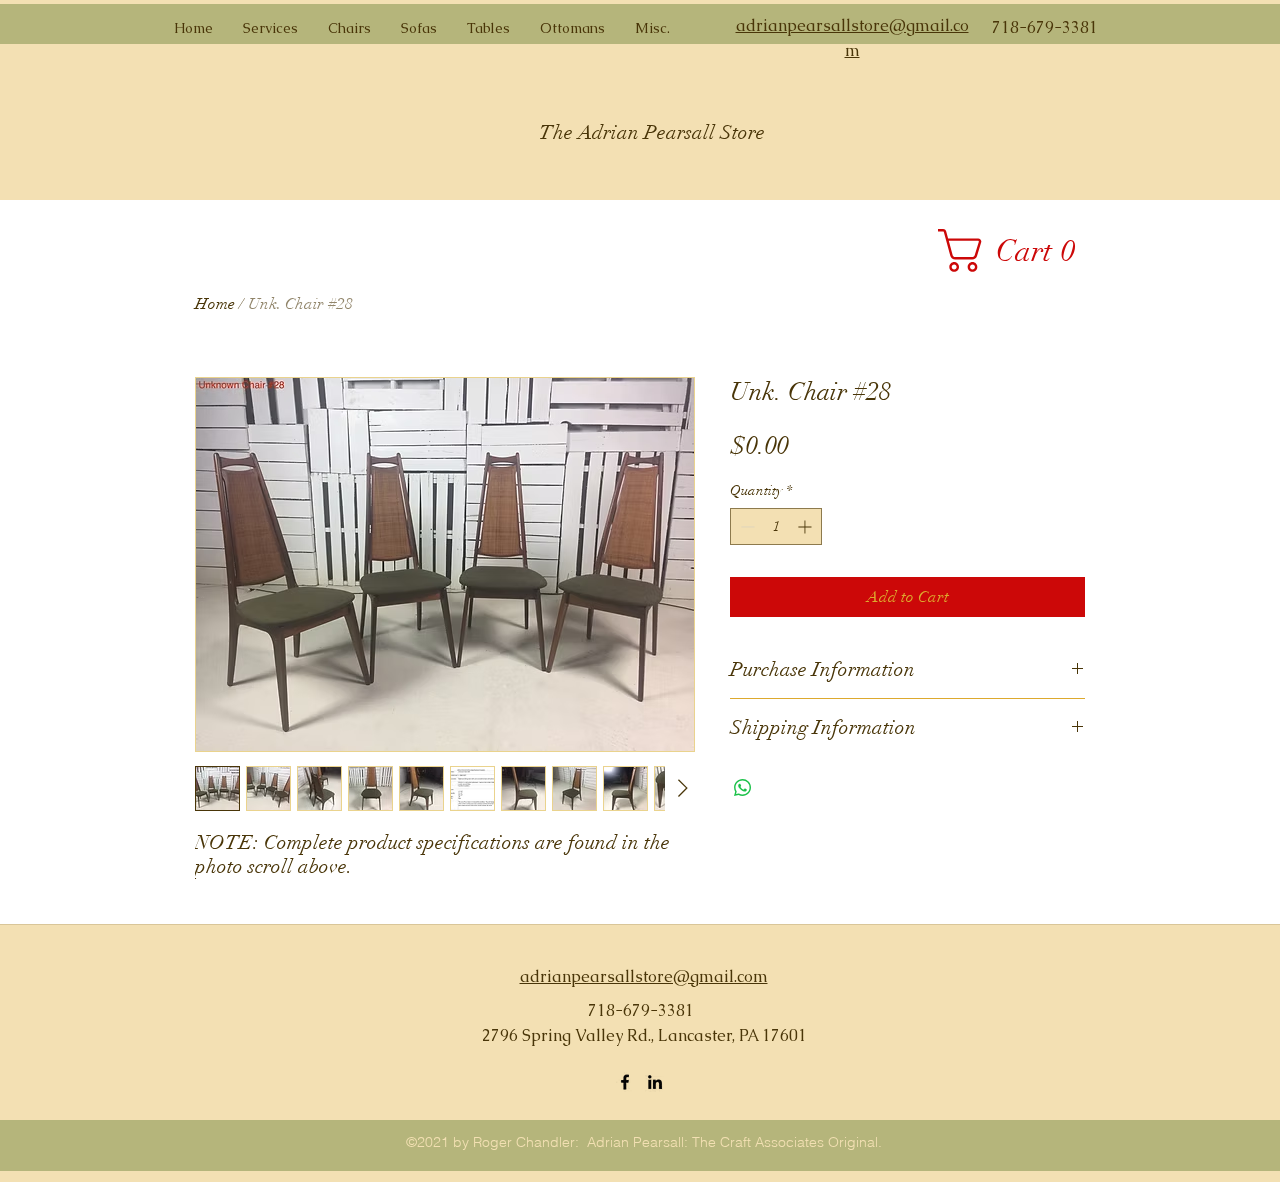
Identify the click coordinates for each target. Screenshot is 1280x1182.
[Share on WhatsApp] (743, 788)
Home (215, 304)
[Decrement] (745, 526)
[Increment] (806, 526)
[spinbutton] (776, 526)
